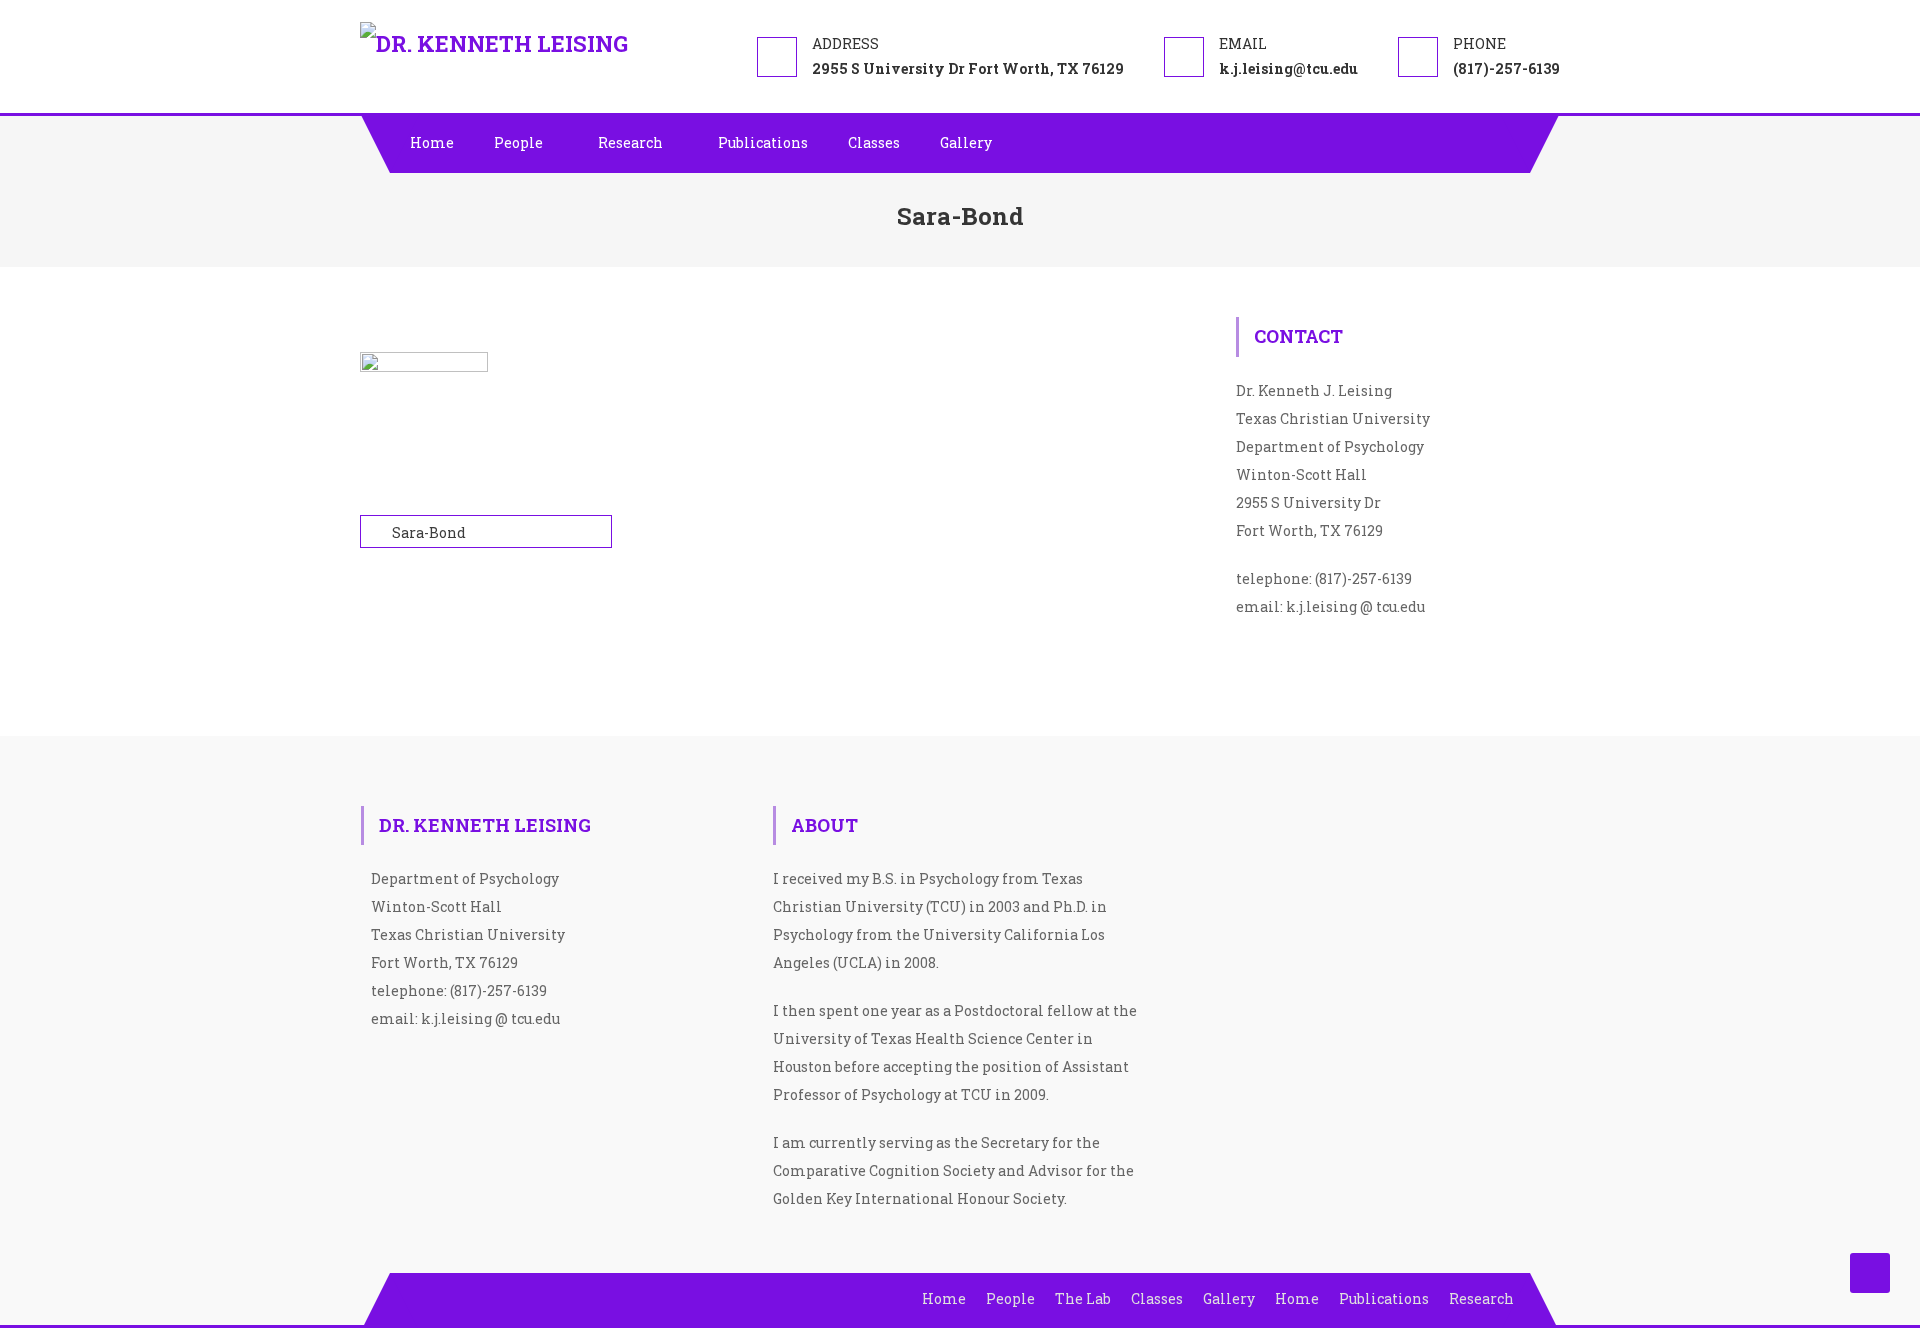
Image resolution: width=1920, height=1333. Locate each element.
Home (432, 142)
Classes (874, 142)
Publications (763, 142)
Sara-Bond (429, 532)
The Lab (1083, 1298)
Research (630, 142)
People (518, 142)
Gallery (966, 142)
